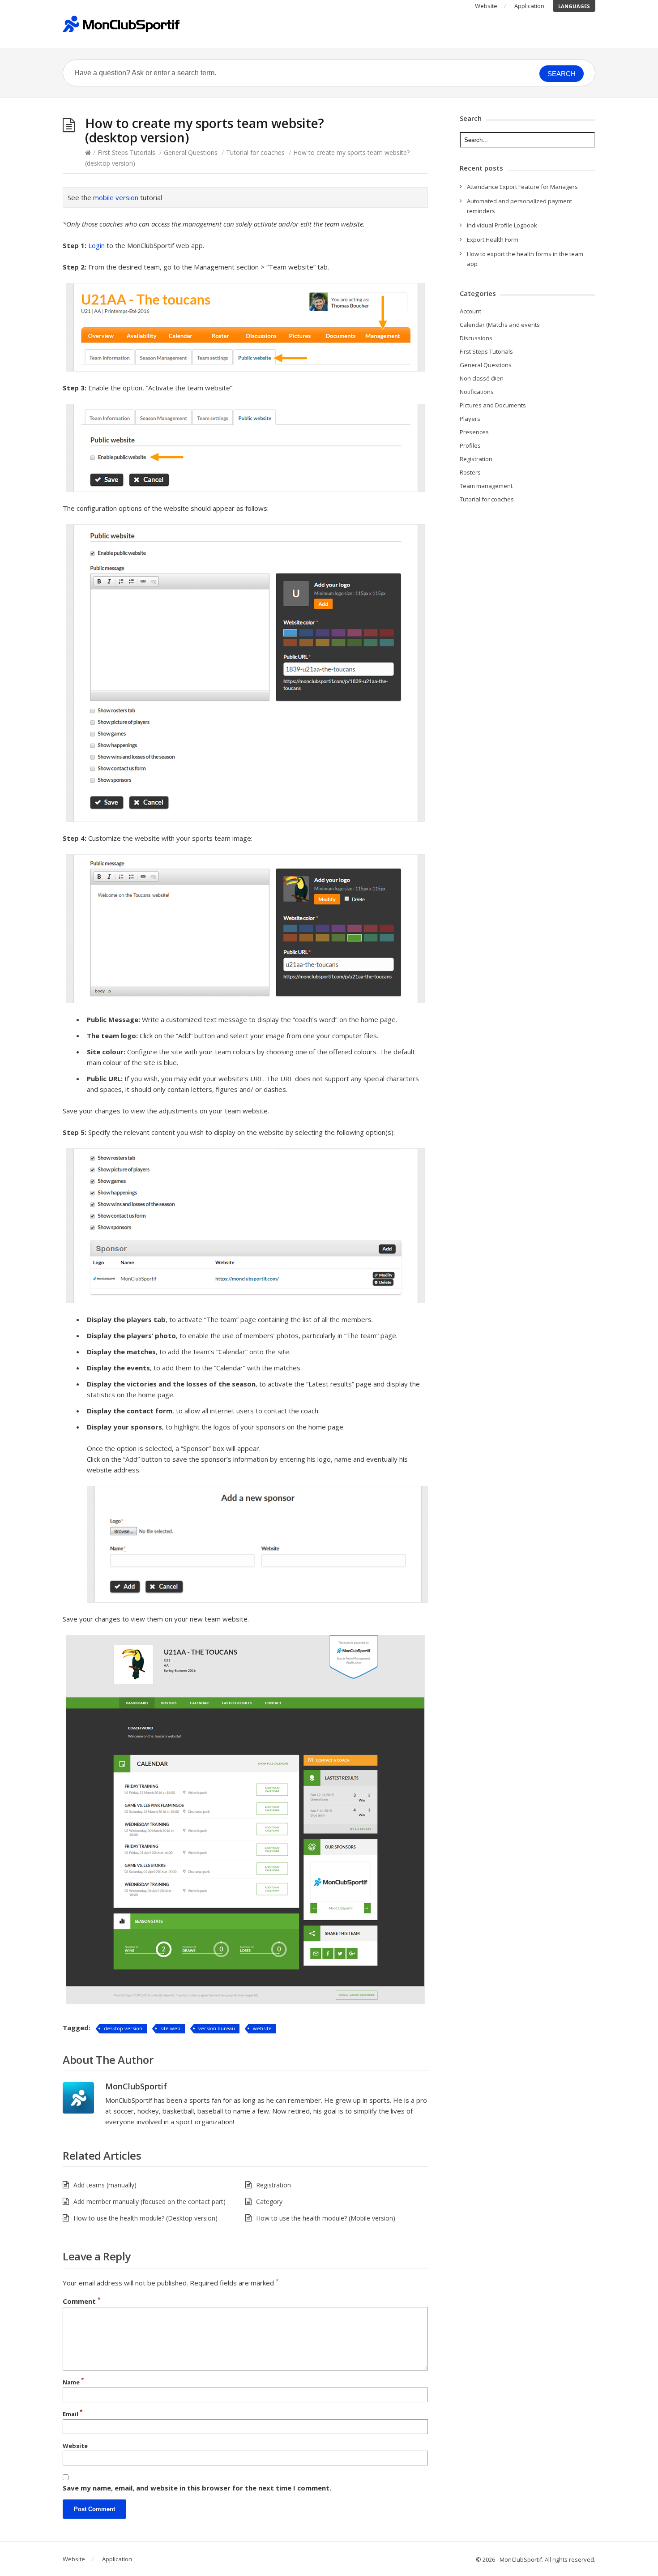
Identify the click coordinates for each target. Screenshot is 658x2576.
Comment (82, 2301)
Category (269, 2202)
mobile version (116, 197)
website (262, 2028)
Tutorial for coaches (255, 152)
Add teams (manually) (105, 2185)
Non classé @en (482, 378)
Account (470, 311)
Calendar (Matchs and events (500, 325)
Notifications (477, 392)
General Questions (191, 152)
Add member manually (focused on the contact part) (150, 2202)
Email (73, 2413)
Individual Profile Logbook (502, 225)
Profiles (470, 445)
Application (529, 6)
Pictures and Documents (493, 405)
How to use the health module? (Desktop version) (145, 2218)
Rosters (470, 472)
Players (470, 419)
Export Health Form (493, 240)
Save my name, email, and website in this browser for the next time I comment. (197, 2488)
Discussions (476, 338)
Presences (474, 432)
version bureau (217, 2028)
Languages (574, 6)
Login (96, 245)
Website (486, 6)
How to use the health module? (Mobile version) (326, 2218)
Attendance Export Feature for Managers (522, 187)
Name (73, 2382)
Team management (486, 486)
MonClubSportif (136, 2086)
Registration (273, 2185)
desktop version (123, 2028)
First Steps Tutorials (126, 152)
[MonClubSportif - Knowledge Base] (121, 24)
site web (170, 2028)
